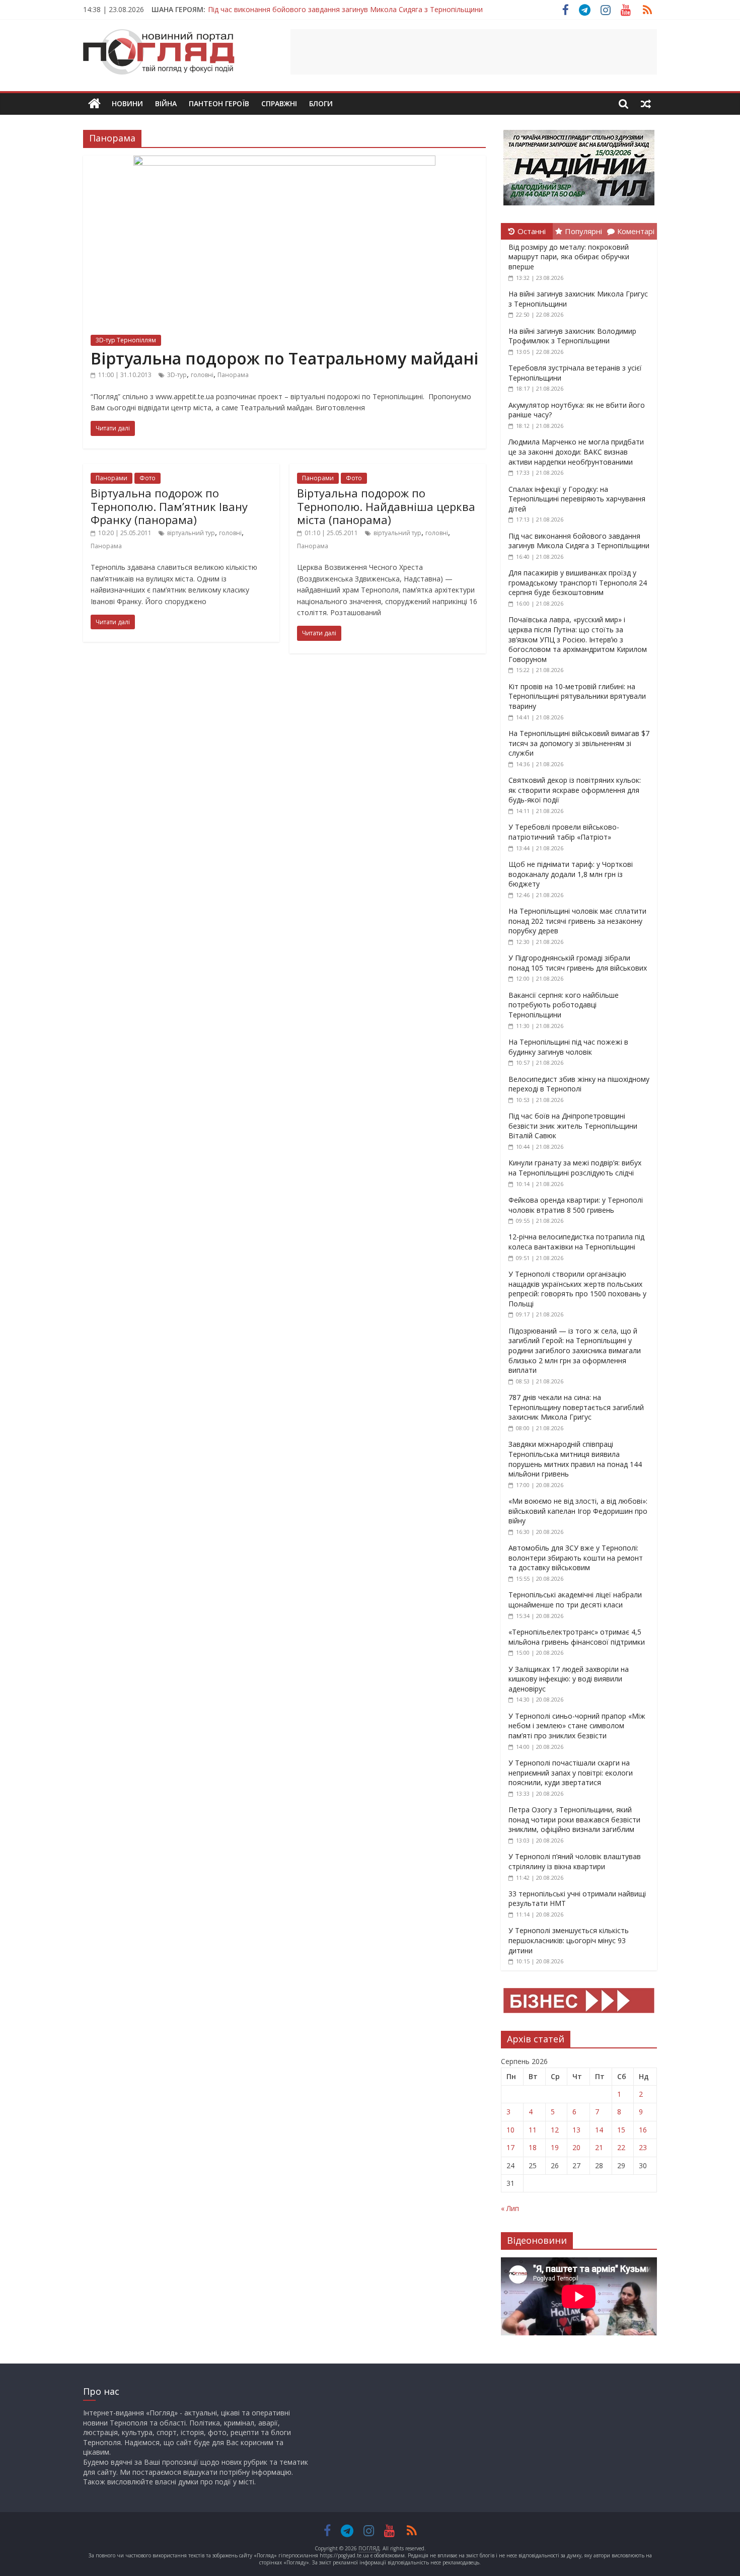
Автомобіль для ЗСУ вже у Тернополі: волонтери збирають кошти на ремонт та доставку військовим (576, 1558)
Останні (532, 231)
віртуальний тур (191, 533)
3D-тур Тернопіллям (126, 340)
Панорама (233, 375)
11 (533, 2130)
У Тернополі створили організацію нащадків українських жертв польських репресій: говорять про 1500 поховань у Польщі (577, 1289)
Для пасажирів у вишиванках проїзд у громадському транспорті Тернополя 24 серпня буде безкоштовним (578, 582)
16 (643, 2130)
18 (533, 2147)
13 (576, 2130)
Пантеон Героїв (219, 103)
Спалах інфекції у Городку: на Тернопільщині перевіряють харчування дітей (577, 499)
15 (621, 2130)
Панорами (112, 478)
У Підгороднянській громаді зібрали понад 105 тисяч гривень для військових (578, 963)
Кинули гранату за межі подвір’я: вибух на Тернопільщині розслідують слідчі (575, 1168)
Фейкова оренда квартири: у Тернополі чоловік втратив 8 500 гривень (576, 1205)
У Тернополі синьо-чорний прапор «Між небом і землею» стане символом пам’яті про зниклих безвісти (577, 1726)
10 (510, 2130)
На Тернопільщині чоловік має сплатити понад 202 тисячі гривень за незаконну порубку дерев (577, 921)
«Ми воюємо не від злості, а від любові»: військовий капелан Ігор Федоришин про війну (578, 1511)
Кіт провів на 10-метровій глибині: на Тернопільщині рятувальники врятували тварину (577, 696)
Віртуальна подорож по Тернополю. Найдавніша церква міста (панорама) (386, 506)
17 (510, 2147)
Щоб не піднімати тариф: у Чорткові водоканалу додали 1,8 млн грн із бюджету (571, 874)
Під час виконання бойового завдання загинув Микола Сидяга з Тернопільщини (345, 9)
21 (599, 2147)
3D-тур (177, 375)
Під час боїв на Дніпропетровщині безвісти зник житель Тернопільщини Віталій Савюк (573, 1126)
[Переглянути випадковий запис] (646, 104)
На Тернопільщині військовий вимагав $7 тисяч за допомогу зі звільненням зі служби (579, 743)
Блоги (321, 103)
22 (621, 2147)
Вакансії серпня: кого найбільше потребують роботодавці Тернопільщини (564, 1005)
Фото (147, 478)
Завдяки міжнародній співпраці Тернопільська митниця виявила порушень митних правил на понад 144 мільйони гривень (575, 1459)
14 (599, 2130)
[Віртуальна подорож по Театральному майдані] (284, 162)
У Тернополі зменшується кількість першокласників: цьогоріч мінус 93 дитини (569, 1940)
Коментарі (636, 231)
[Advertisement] (474, 52)
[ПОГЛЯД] (94, 104)
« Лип (510, 2208)
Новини (127, 103)
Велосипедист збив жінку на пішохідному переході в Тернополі (579, 1084)
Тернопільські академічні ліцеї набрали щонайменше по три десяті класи (575, 1600)
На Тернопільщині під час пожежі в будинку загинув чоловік (568, 1047)
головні (202, 375)
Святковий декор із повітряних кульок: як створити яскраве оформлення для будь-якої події (575, 790)
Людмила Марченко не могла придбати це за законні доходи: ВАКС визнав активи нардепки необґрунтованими (576, 452)
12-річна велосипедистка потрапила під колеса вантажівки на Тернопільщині (576, 1242)
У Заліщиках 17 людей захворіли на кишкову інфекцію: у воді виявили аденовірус (569, 1679)
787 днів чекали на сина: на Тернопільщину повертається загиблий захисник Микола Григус (576, 1407)
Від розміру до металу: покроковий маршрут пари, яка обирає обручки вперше (569, 257)
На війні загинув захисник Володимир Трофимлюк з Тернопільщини (572, 336)
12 (555, 2130)
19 (555, 2147)
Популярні (583, 231)
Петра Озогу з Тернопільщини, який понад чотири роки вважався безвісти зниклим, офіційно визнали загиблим (574, 1819)
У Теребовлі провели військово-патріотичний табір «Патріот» (564, 832)
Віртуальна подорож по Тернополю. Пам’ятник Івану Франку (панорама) (169, 506)
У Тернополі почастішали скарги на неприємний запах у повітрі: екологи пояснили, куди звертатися (571, 1773)
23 (643, 2147)
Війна (166, 103)
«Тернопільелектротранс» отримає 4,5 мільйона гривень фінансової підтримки (577, 1637)
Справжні (279, 103)
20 (576, 2147)
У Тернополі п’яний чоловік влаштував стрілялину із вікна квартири (575, 1861)
